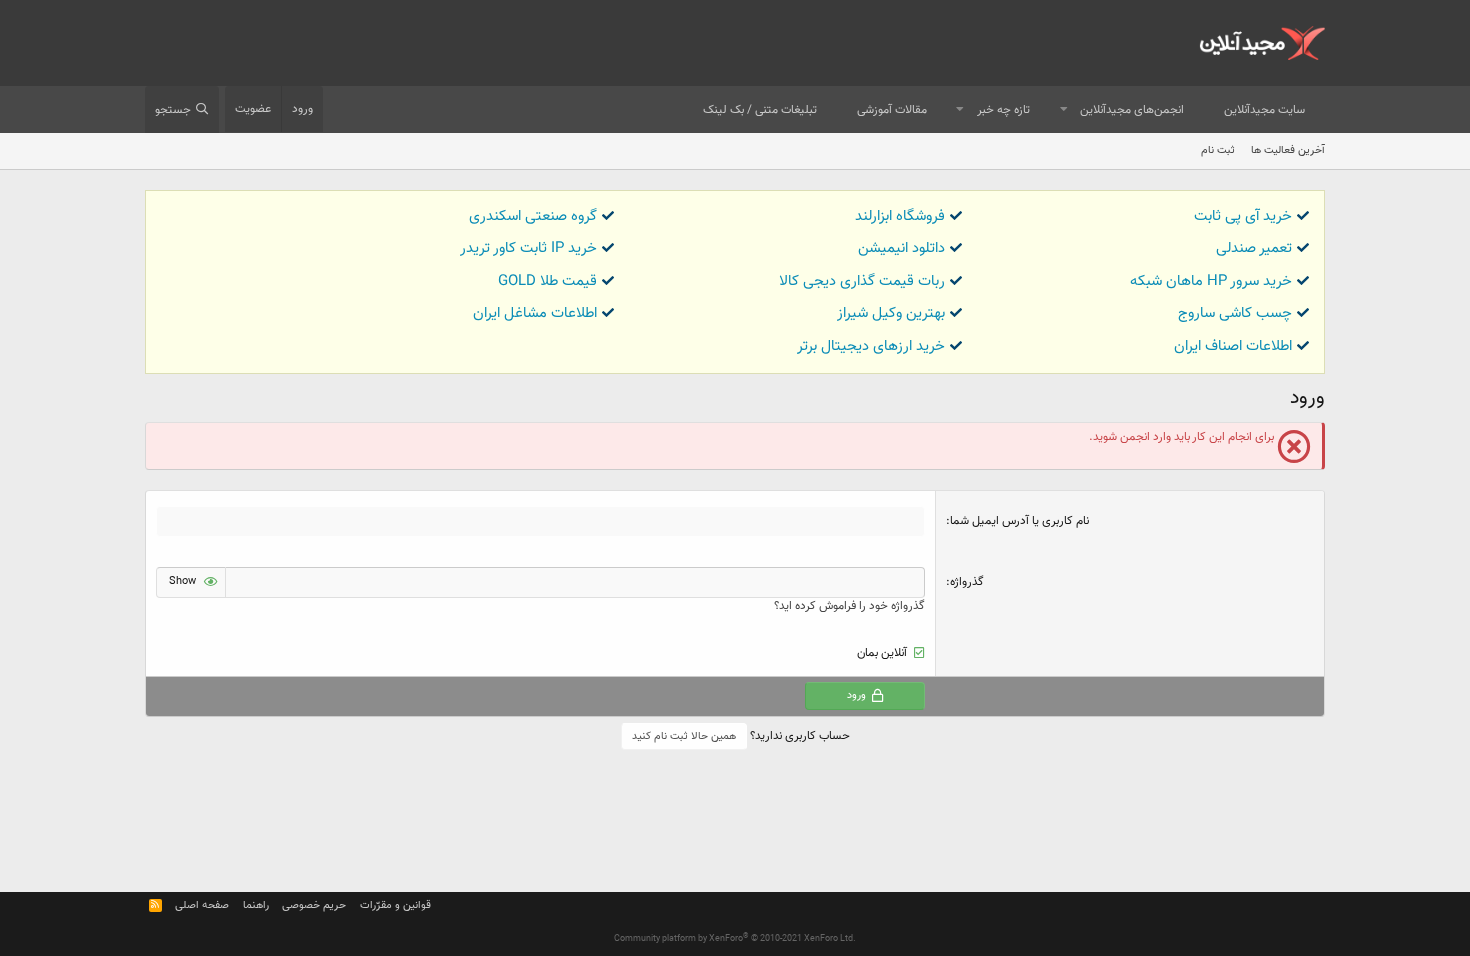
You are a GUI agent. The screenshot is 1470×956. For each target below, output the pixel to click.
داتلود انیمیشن (901, 248)
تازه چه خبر (1003, 110)
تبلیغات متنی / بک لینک (760, 110)
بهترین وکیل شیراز (891, 313)
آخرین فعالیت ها (1288, 150)
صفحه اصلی (202, 905)
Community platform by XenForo (735, 939)
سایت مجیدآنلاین (1264, 110)
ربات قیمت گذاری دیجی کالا (862, 281)
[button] (1064, 110)
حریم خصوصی (314, 905)
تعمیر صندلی (1254, 248)
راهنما (256, 905)
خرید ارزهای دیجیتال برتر (871, 346)
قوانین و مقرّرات (395, 905)
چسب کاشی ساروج (1235, 313)
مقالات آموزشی (892, 110)
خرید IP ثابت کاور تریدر (528, 248)
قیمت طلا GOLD (547, 281)
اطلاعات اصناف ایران (1233, 346)
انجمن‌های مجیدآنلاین (1132, 110)
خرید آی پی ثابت (1243, 216)
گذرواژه (967, 582)
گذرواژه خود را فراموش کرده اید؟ (849, 606)
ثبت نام (1218, 150)
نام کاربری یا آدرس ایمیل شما (1019, 521)
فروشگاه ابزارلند (900, 216)
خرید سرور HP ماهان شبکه (1211, 281)
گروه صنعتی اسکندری (533, 216)
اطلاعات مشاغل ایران (535, 313)
